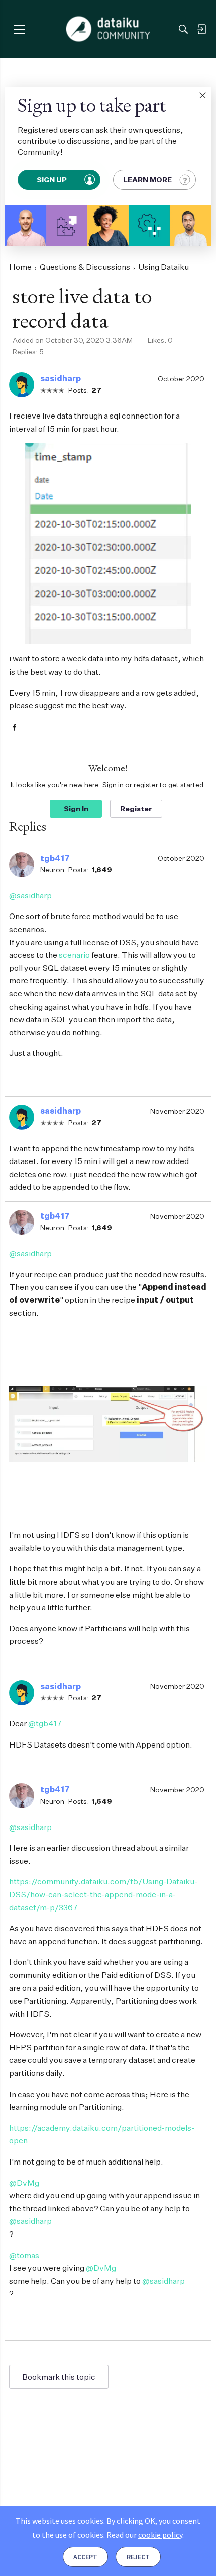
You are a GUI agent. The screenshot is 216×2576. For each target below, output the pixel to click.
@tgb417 (45, 1723)
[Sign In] (201, 29)
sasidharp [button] (61, 378)
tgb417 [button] (55, 858)
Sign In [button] (76, 809)
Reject (138, 2557)
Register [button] (136, 809)
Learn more (147, 179)
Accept (85, 2557)
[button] (202, 95)
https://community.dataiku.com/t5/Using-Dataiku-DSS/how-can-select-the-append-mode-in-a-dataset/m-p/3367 (103, 1894)
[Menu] (19, 29)
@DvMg (24, 2183)
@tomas (24, 2255)
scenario (74, 955)
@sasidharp (30, 895)
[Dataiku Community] (108, 29)
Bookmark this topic (59, 2377)
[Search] (183, 29)
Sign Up (52, 179)
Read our (144, 2535)
